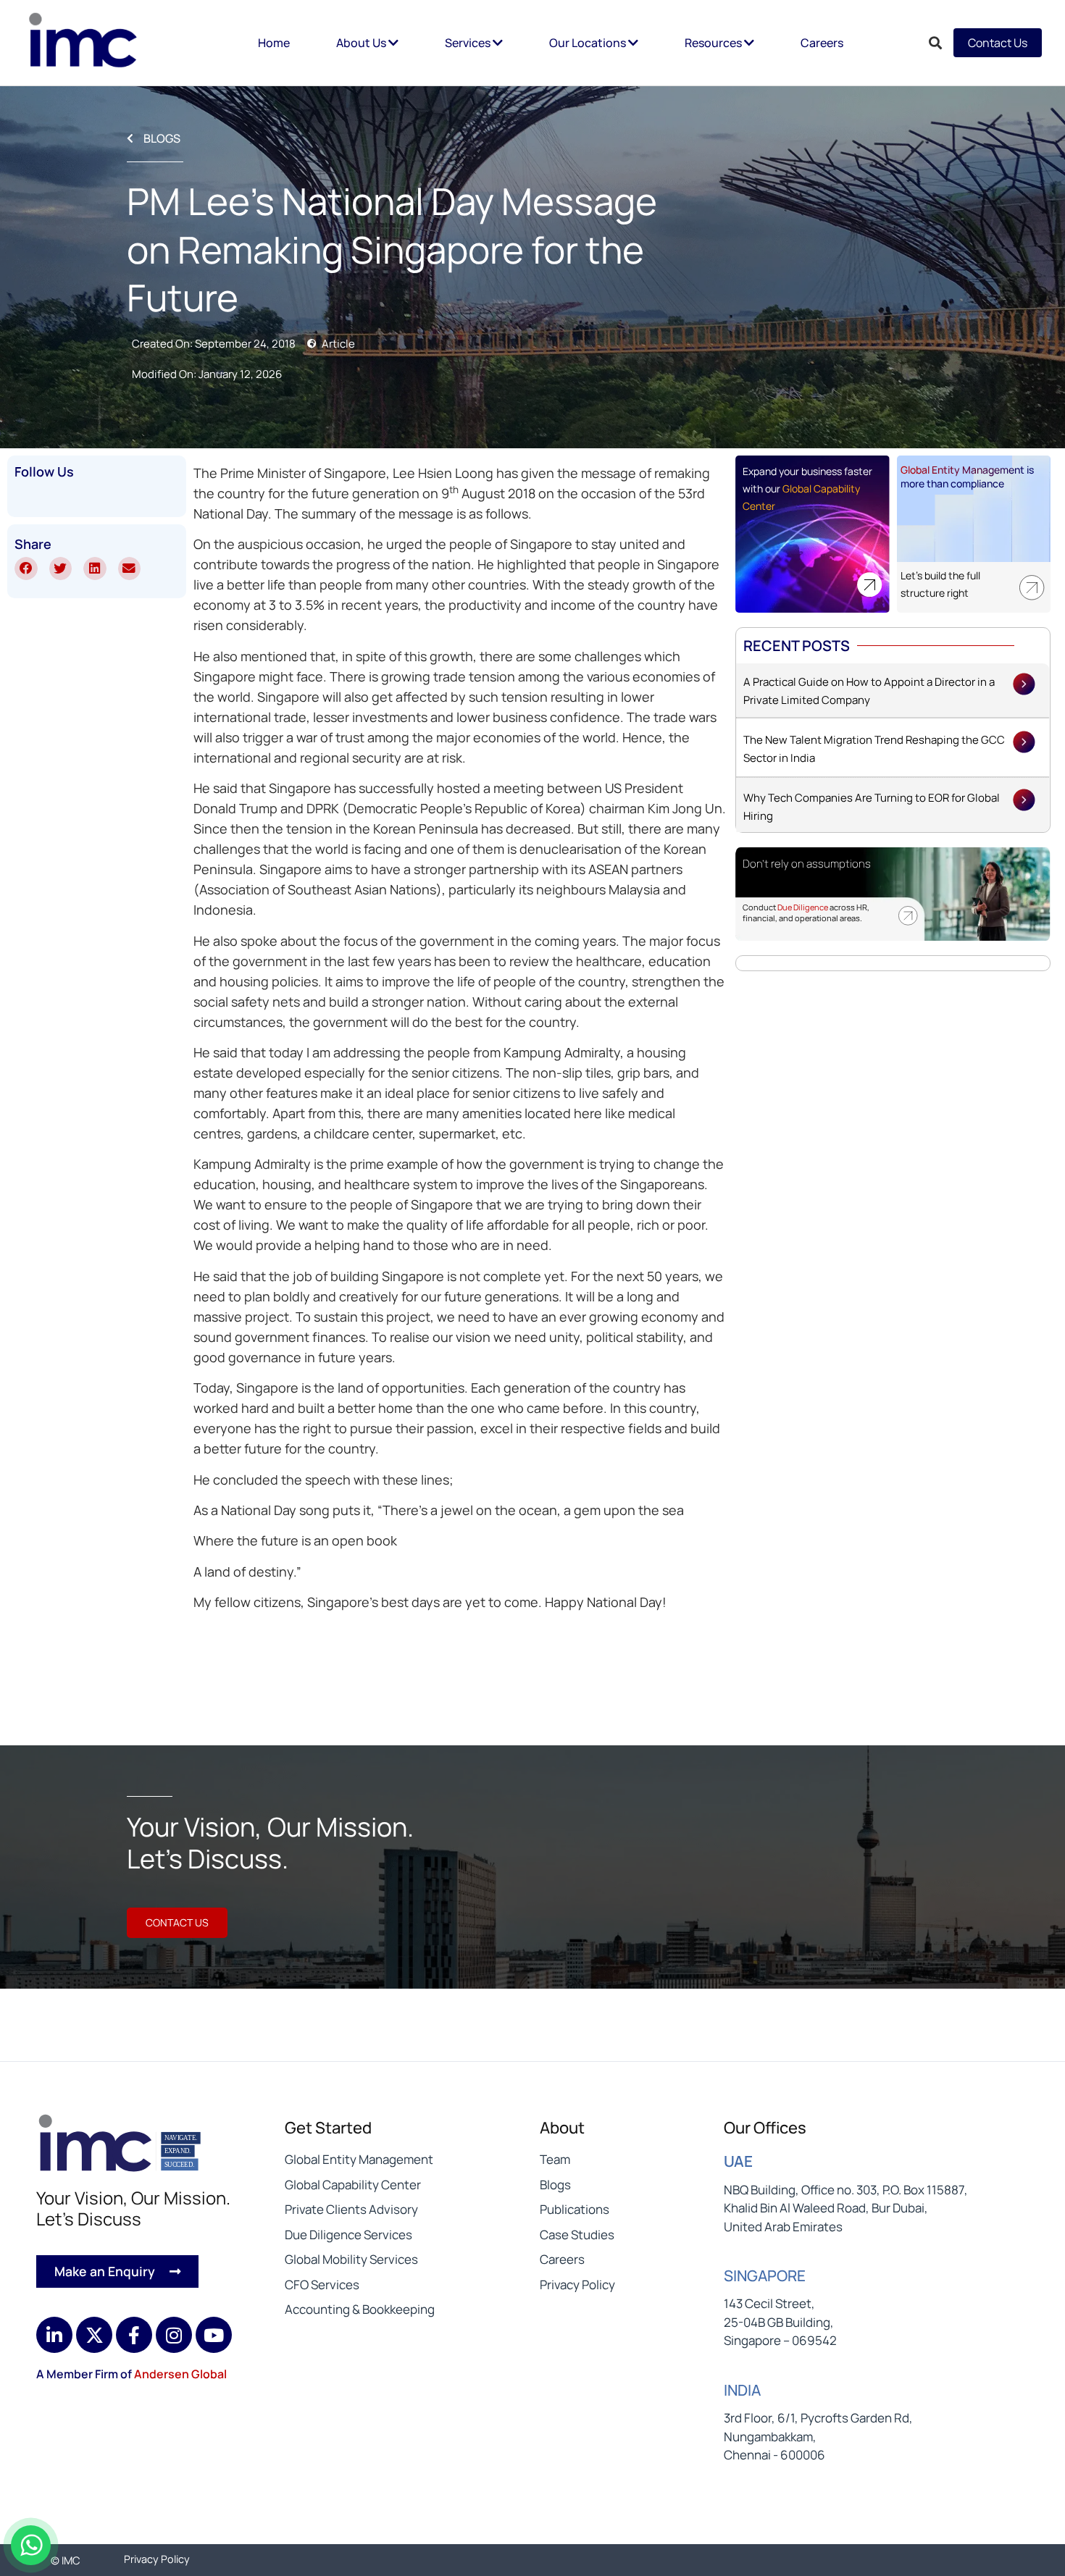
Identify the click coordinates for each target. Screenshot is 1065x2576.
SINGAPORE (765, 2275)
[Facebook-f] (134, 2335)
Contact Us (998, 43)
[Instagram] (174, 2335)
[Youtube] (214, 2335)
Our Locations (589, 43)
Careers (822, 43)
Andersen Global (180, 2374)
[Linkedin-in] (54, 2335)
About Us (362, 43)
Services (469, 43)
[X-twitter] (94, 2335)
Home (274, 43)
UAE (738, 2161)
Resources (714, 43)
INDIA (742, 2390)
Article (338, 344)
